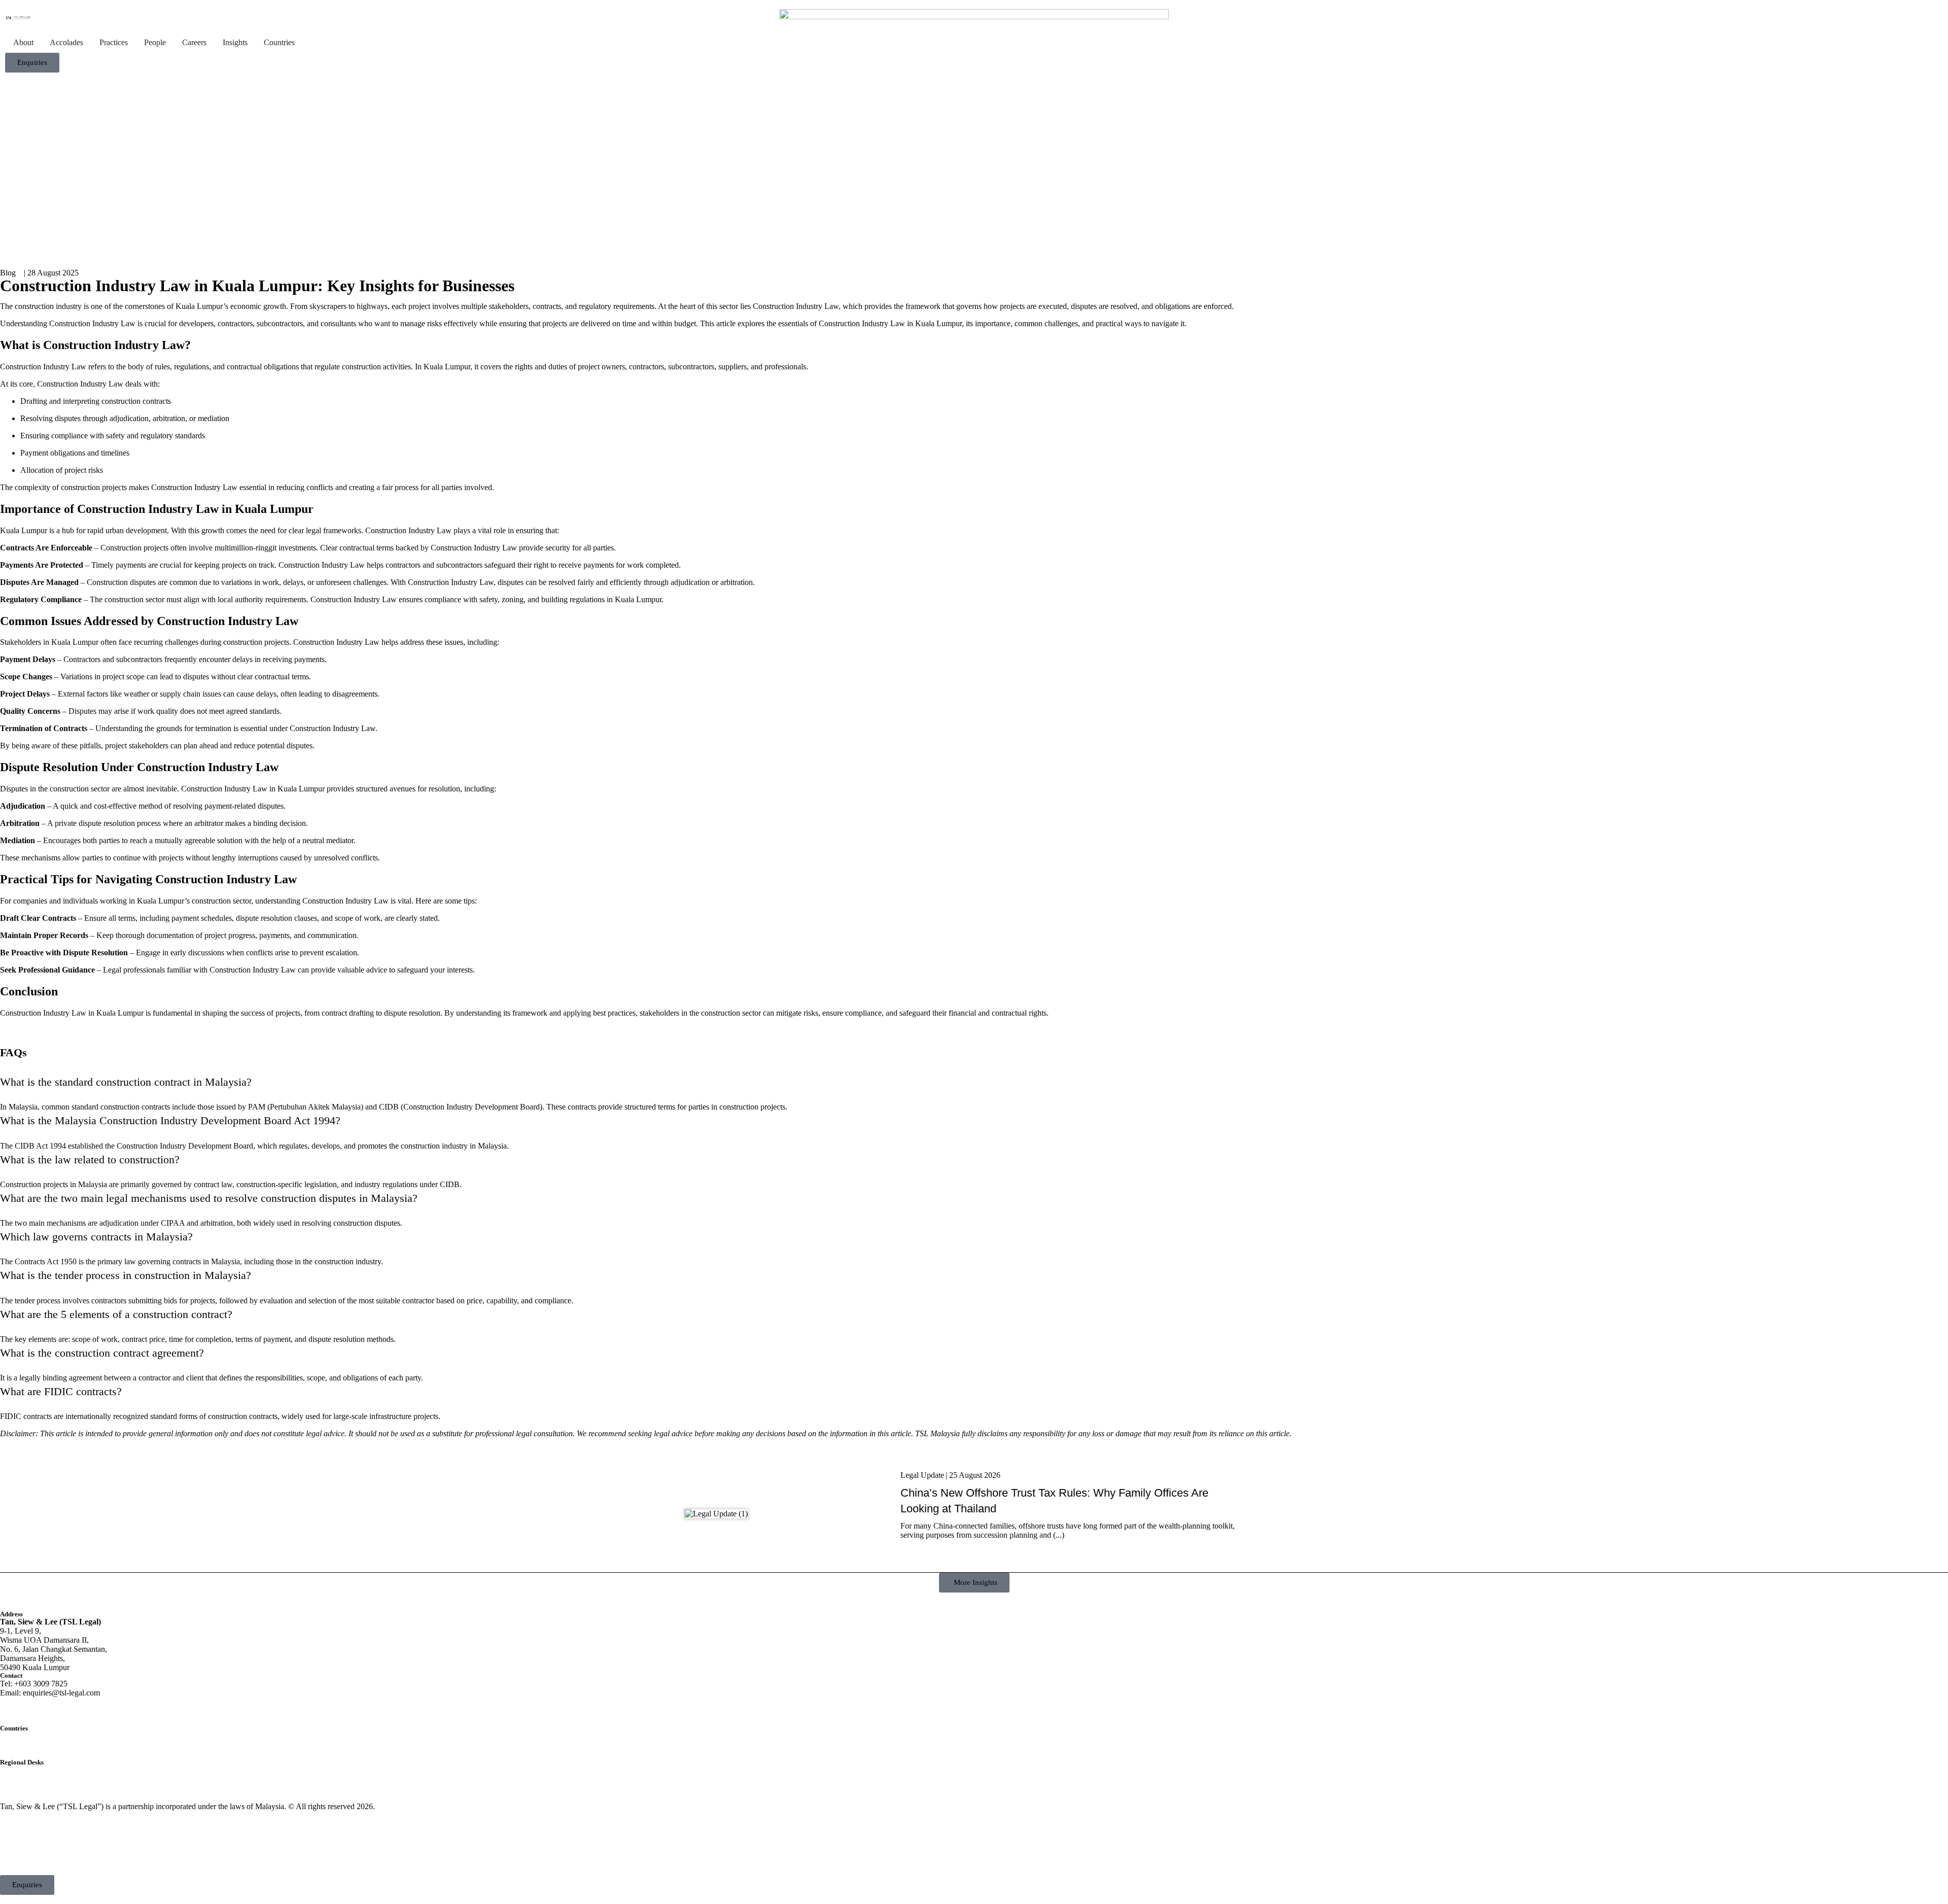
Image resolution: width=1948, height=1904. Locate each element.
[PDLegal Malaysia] (18, 18)
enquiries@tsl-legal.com (61, 1693)
